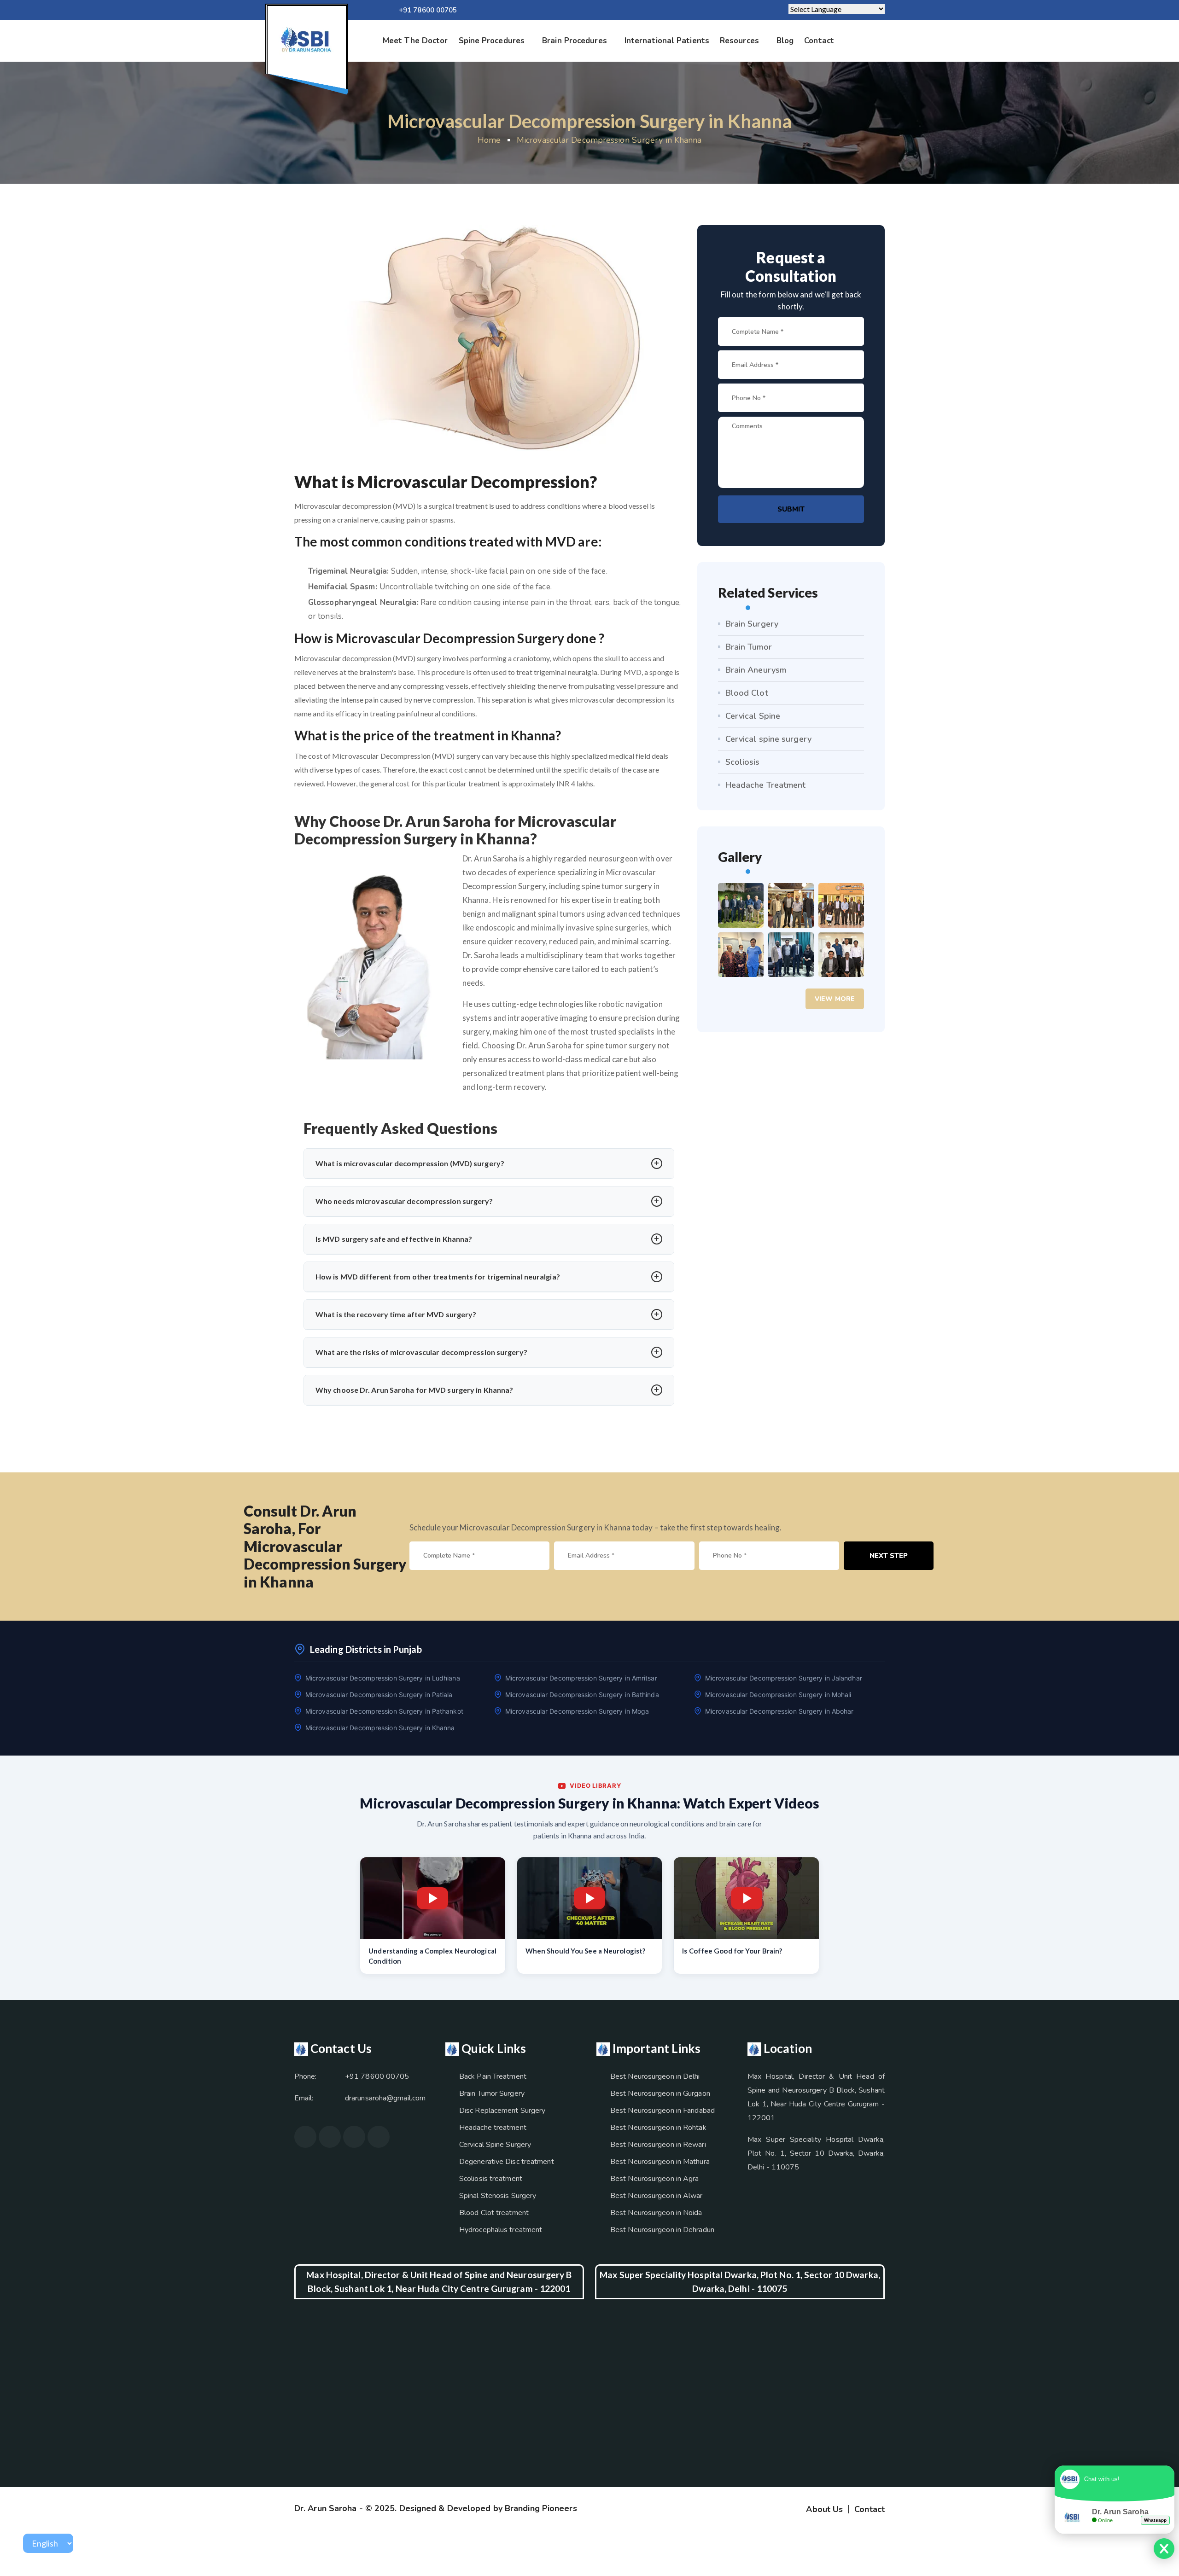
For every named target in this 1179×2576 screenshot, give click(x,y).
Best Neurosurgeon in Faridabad (662, 2111)
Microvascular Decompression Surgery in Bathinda (582, 1695)
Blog (785, 41)
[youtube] (597, 10)
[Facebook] (612, 10)
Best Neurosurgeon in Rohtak (658, 2128)
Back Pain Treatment (493, 2076)
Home (489, 140)
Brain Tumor (749, 647)
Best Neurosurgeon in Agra (655, 2179)
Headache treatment (493, 2128)
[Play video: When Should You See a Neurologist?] (590, 1898)
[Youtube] (354, 2137)
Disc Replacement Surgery (502, 2111)
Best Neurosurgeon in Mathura (660, 2162)
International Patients (667, 41)
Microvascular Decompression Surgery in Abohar (779, 1711)
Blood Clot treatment (494, 2213)
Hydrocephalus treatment (501, 2230)
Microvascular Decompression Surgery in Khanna (609, 140)
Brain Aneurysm (756, 670)
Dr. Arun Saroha (326, 2508)
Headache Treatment (766, 785)
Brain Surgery (752, 624)
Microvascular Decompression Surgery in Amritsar (581, 1678)
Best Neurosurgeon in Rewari (658, 2145)
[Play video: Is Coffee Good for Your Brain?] (746, 1898)
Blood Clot (747, 693)
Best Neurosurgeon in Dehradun (662, 2230)
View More (835, 999)
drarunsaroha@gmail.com (385, 2098)
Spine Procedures (492, 41)
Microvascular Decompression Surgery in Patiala (379, 1695)
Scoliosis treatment (491, 2179)
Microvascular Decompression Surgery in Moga (577, 1711)
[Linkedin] (642, 10)
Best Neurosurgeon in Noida (656, 2213)
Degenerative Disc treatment (507, 2162)
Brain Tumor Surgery (492, 2093)
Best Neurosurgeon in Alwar (657, 2196)
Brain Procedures (575, 41)
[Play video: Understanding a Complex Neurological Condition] (433, 1898)
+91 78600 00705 (428, 10)
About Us (824, 2509)
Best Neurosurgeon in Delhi (655, 2076)
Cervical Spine (753, 716)
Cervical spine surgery (768, 739)
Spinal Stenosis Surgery (498, 2196)
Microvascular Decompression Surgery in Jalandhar (784, 1678)
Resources (739, 41)
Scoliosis (743, 762)
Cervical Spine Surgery (495, 2145)
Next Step (889, 1556)
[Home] (307, 40)
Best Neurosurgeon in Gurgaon (660, 2093)
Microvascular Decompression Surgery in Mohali (778, 1695)
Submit (791, 509)
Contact (819, 41)
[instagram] (627, 10)
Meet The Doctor (415, 41)
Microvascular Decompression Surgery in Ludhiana (383, 1678)
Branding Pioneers (541, 2508)
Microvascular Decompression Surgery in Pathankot (384, 1711)
